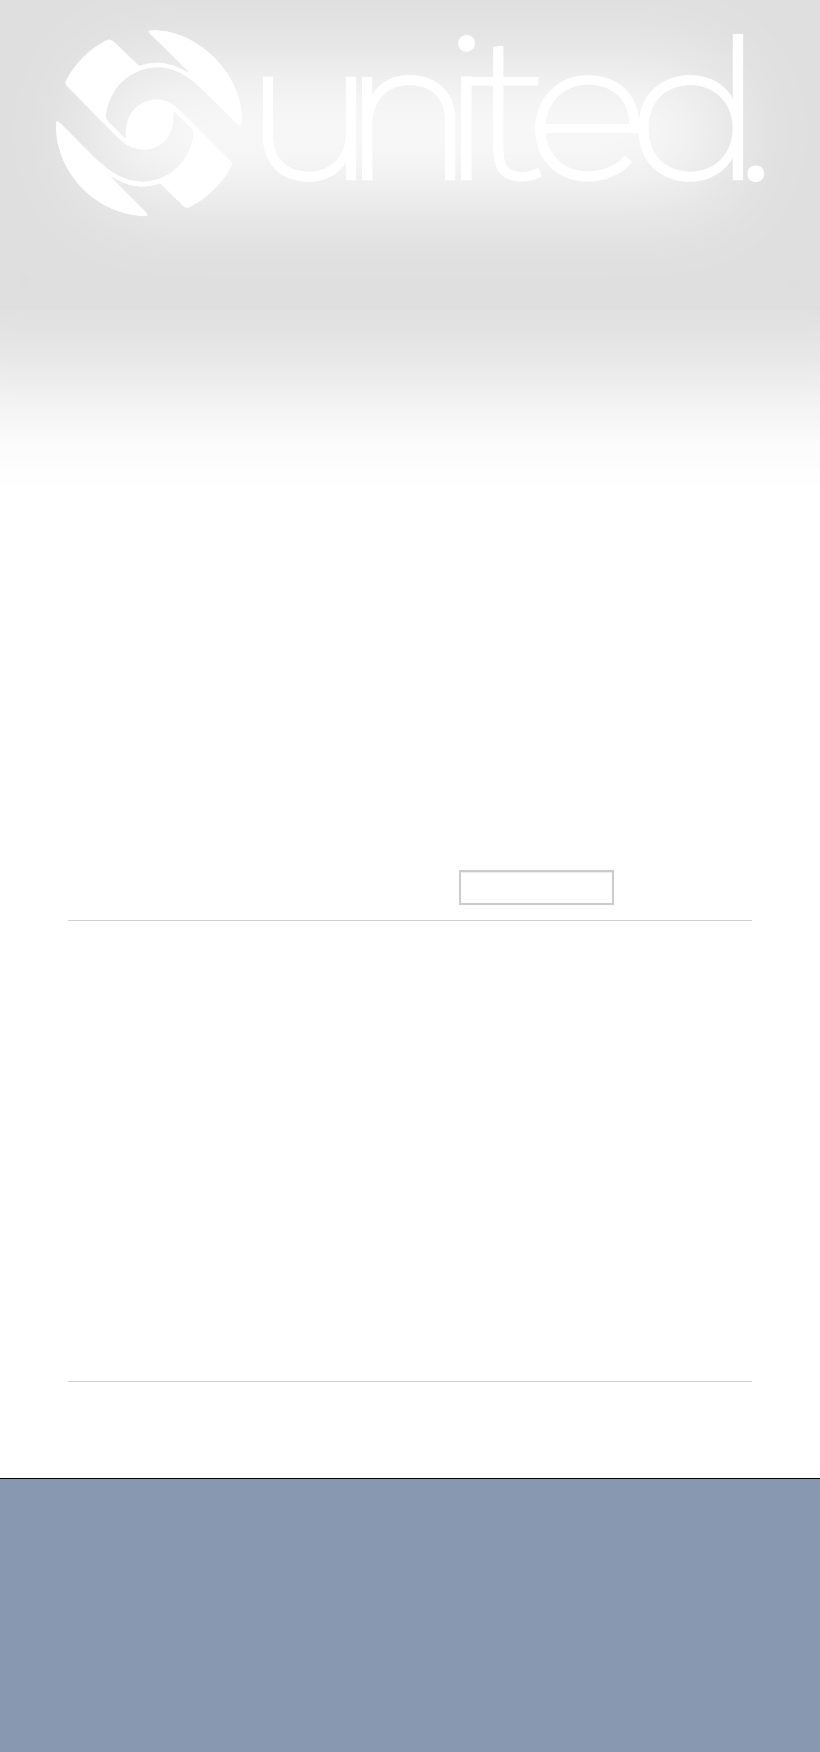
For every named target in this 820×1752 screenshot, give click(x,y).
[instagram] (349, 1665)
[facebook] (258, 1665)
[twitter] (303, 1665)
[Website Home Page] (410, 123)
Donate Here (405, 298)
